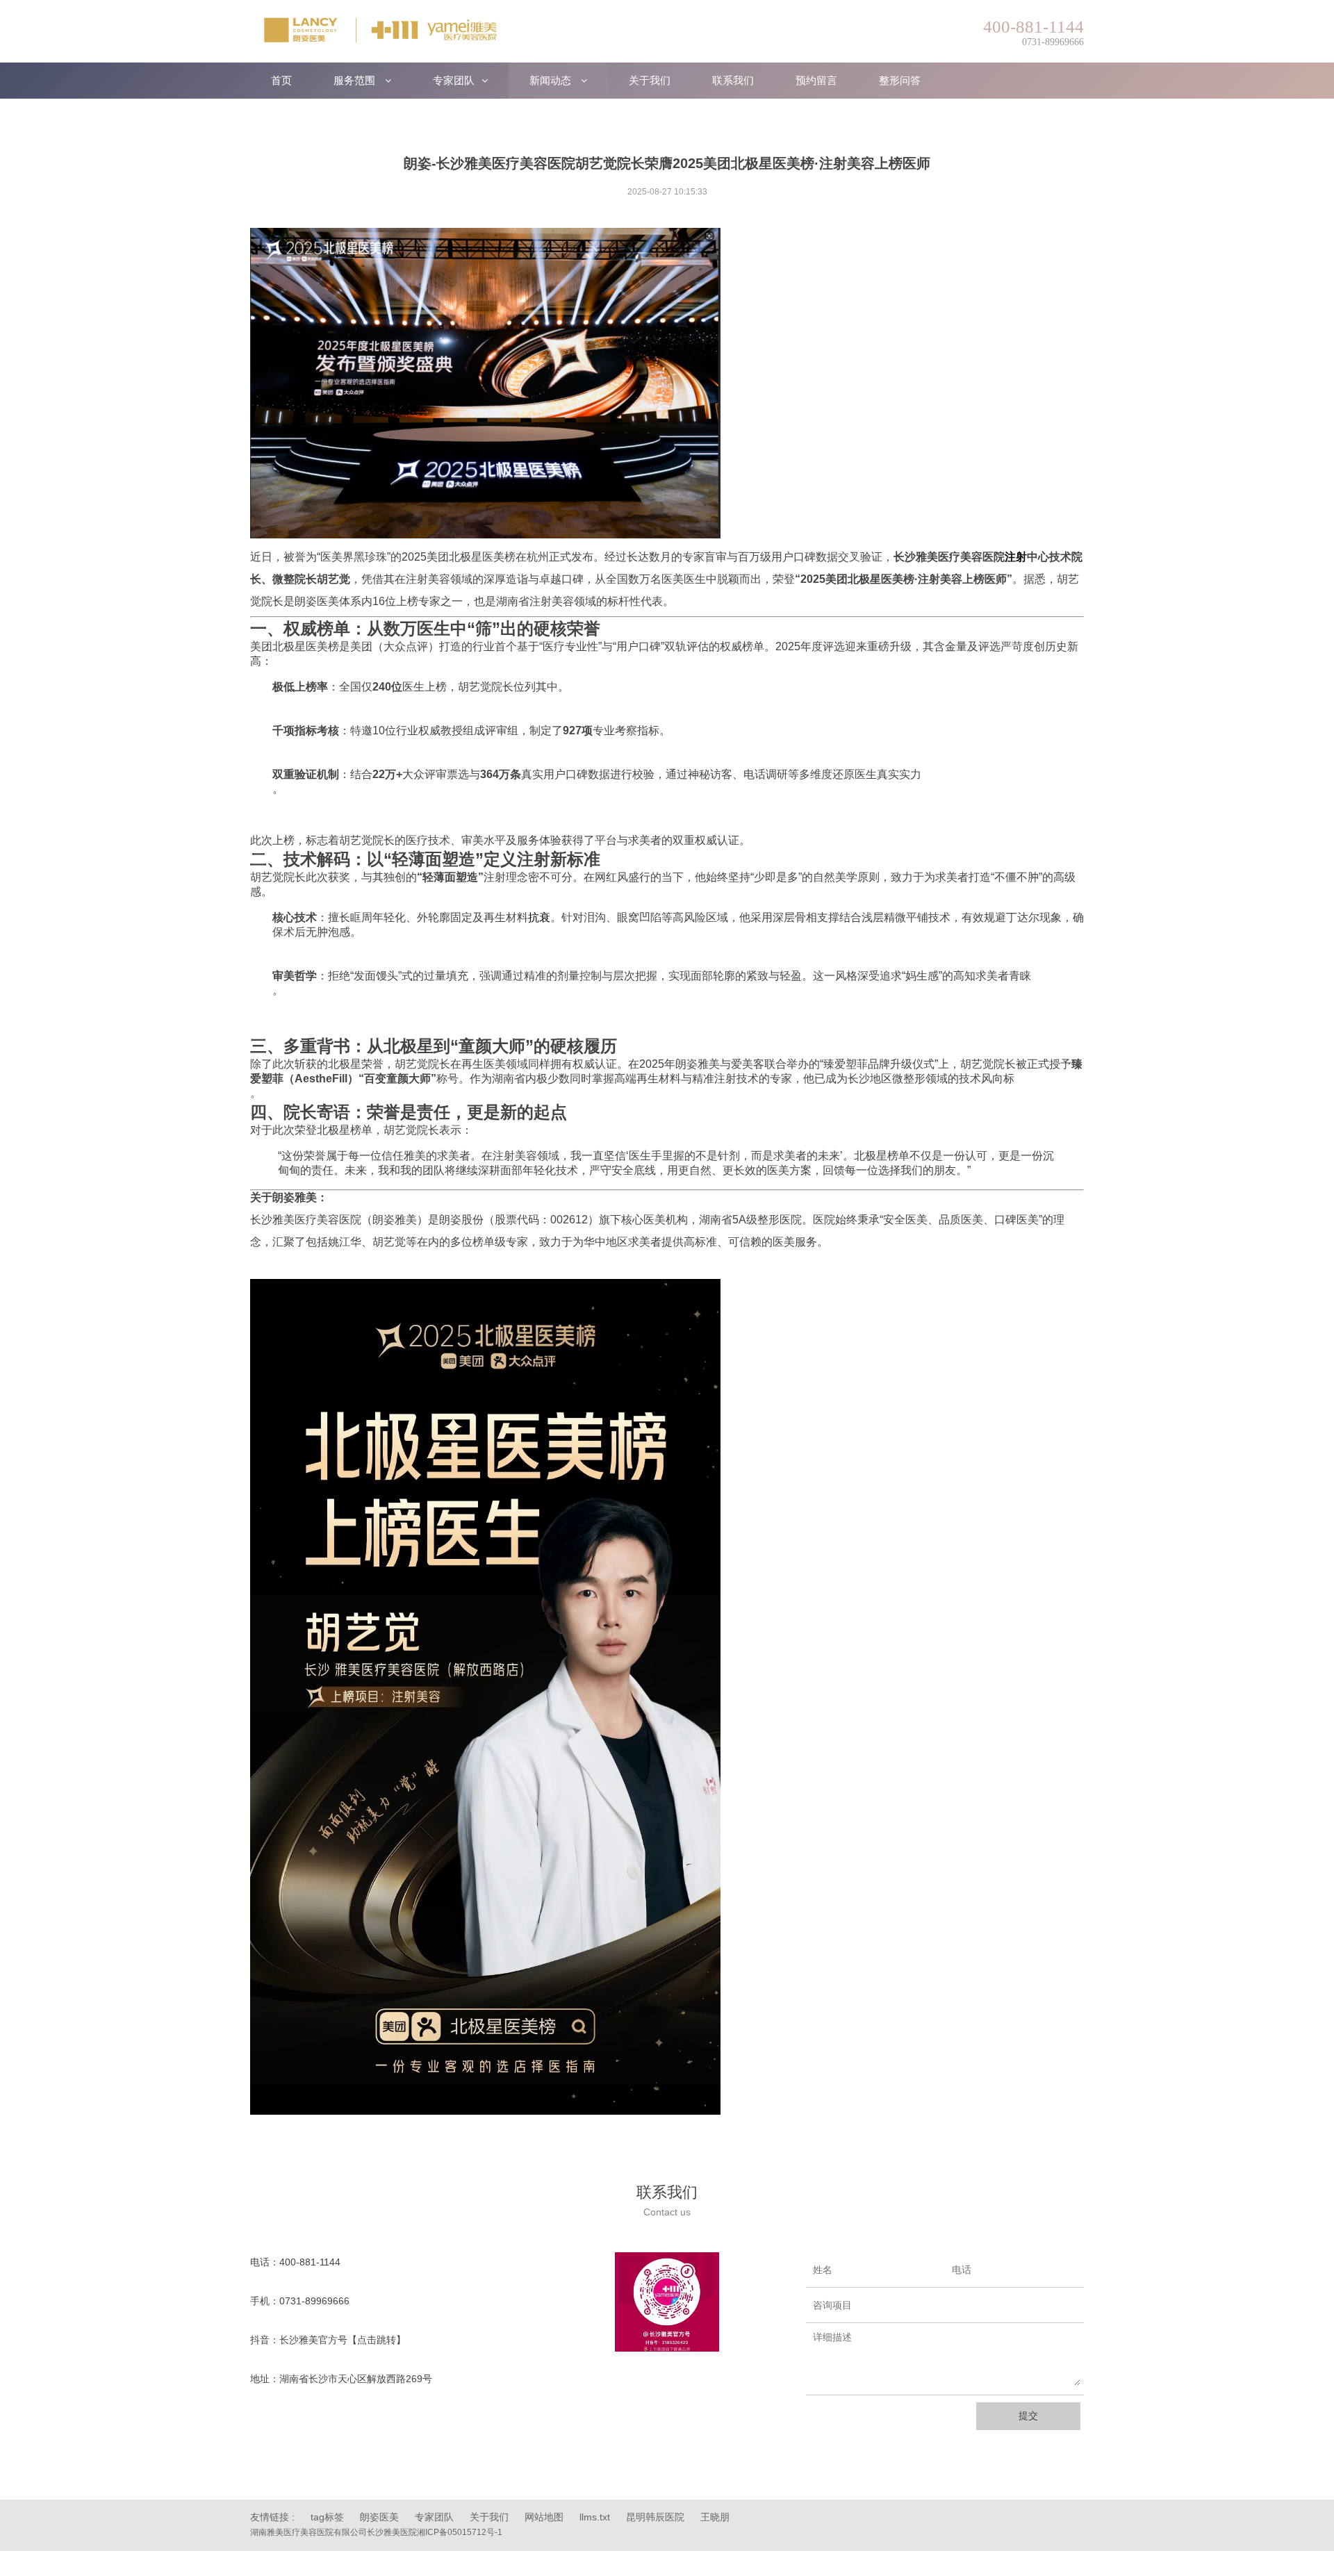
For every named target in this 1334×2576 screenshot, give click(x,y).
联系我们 (733, 80)
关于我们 (650, 80)
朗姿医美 (379, 2517)
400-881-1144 (310, 2262)
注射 (1016, 557)
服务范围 (356, 80)
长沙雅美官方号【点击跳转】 (343, 2340)
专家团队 (454, 80)
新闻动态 (552, 80)
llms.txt (595, 2517)
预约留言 (816, 80)
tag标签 (327, 2517)
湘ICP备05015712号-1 (460, 2532)
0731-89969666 (314, 2301)
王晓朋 (715, 2517)
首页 (281, 80)
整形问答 (900, 80)
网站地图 (544, 2517)
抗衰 (539, 917)
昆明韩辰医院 (655, 2517)
